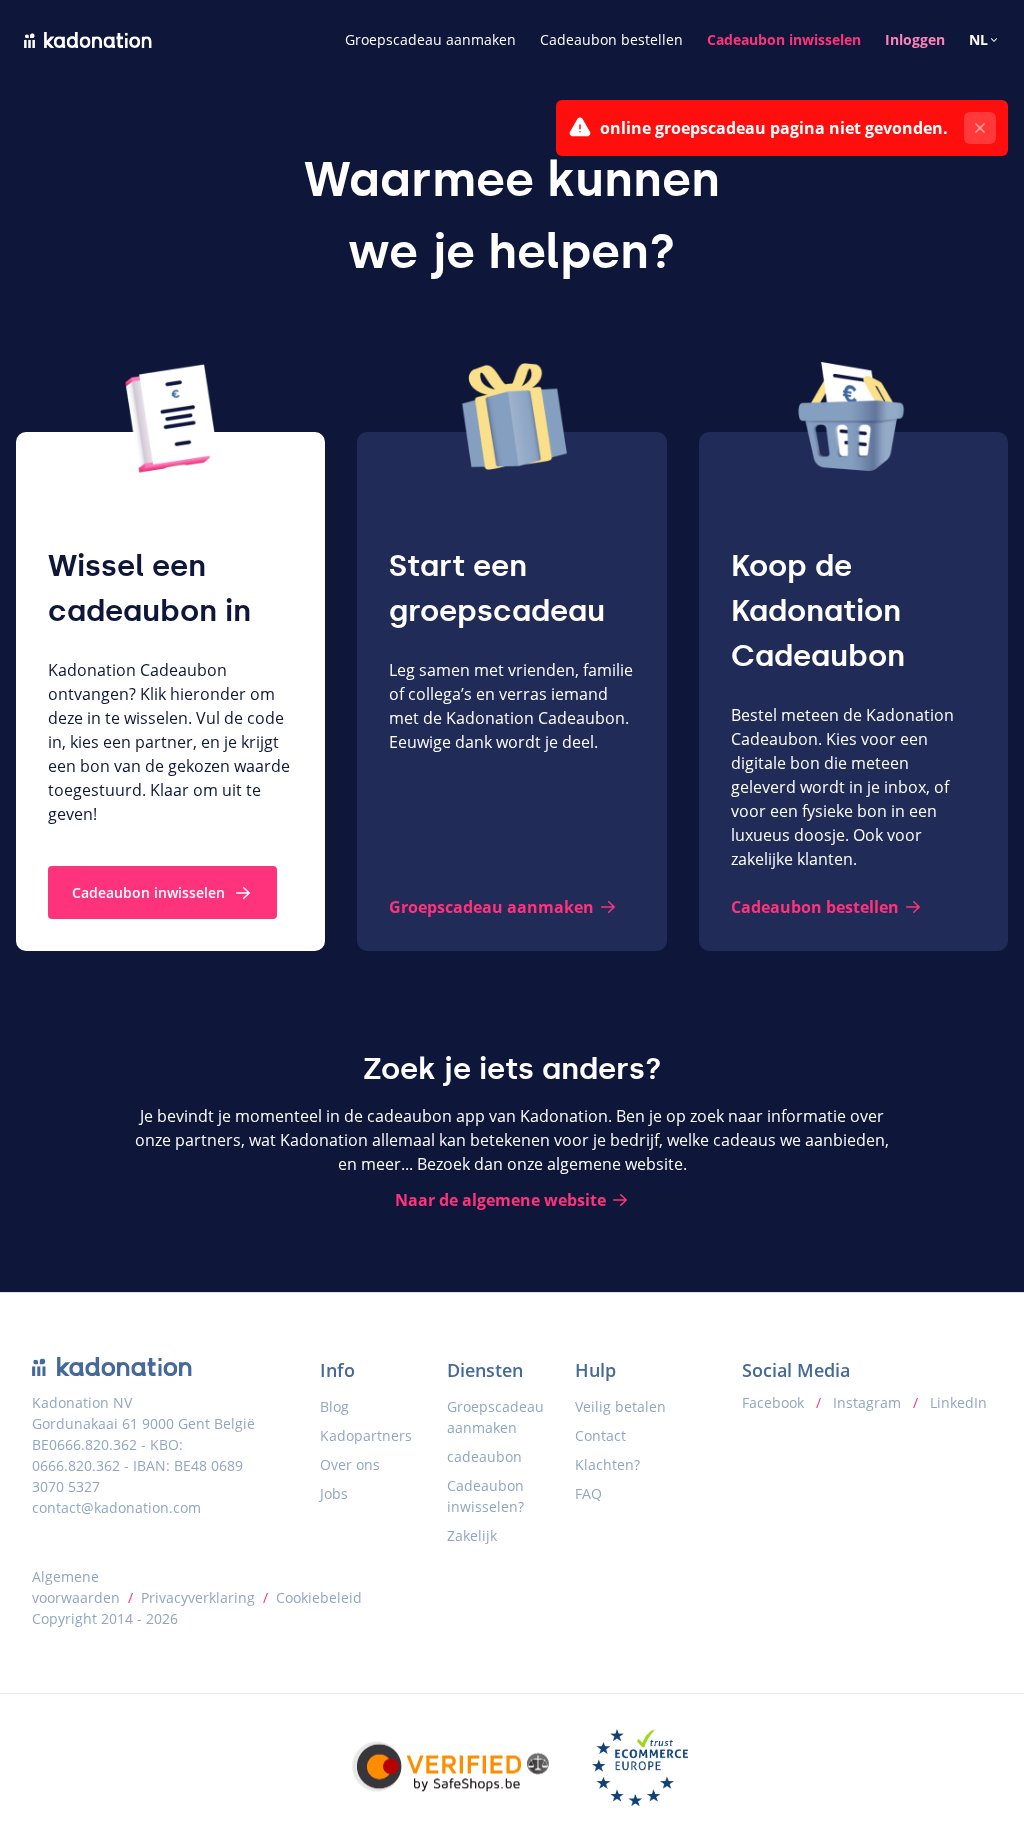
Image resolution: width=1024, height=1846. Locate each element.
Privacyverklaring (198, 1597)
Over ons (350, 1464)
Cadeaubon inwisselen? (485, 1496)
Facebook (775, 1402)
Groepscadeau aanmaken (430, 39)
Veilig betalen (620, 1406)
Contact (600, 1435)
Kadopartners (366, 1435)
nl (978, 39)
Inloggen (915, 39)
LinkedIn (956, 1402)
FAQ (588, 1493)
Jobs (334, 1493)
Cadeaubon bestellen (611, 39)
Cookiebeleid (319, 1597)
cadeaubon (484, 1456)
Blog (334, 1406)
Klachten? (607, 1464)
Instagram (867, 1402)
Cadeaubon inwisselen (784, 39)
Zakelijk (472, 1535)
